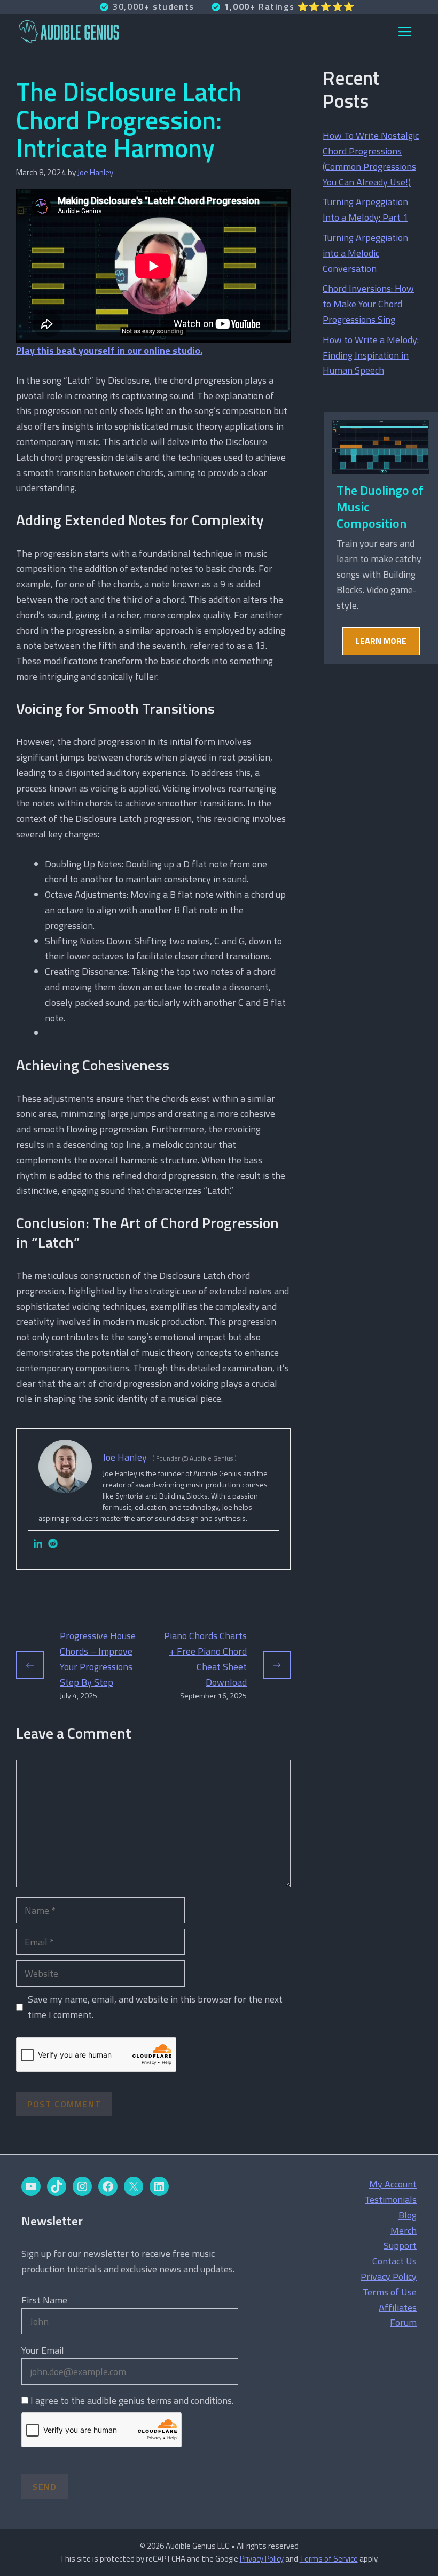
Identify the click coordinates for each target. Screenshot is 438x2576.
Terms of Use (390, 2292)
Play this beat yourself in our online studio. (109, 350)
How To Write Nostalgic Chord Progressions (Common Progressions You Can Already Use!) (371, 158)
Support (400, 2245)
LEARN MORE (381, 641)
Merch (404, 2230)
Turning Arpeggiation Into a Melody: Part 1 (365, 210)
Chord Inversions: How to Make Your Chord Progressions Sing (368, 304)
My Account (393, 2184)
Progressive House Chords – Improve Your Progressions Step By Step (98, 1659)
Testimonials (391, 2199)
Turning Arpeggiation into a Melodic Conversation (365, 253)
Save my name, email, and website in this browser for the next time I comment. (155, 2007)
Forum (403, 2322)
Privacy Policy (389, 2276)
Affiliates (398, 2307)
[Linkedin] (38, 1544)
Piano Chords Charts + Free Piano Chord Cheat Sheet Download (205, 1659)
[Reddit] (53, 1544)
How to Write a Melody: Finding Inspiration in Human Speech (371, 355)
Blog (408, 2215)
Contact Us (394, 2261)
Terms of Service (329, 2559)
